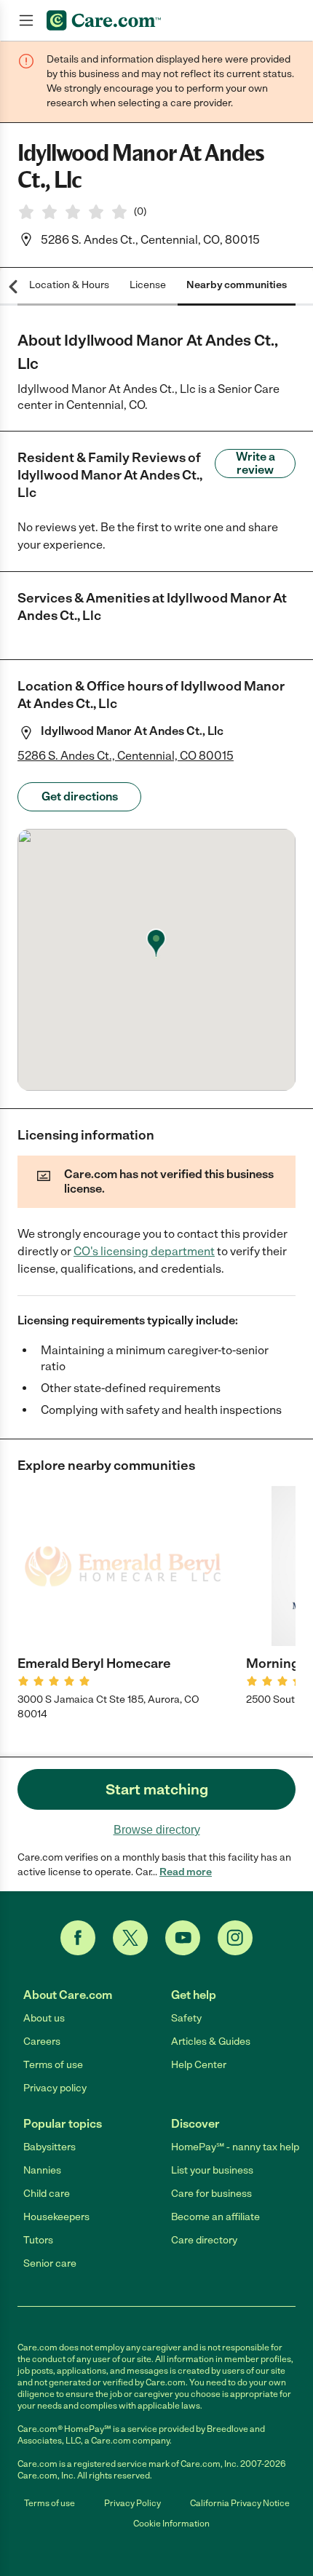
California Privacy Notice (240, 2503)
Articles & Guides (211, 2042)
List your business (212, 2170)
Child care (47, 2194)
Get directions (80, 796)
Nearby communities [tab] (237, 285)
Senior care (50, 2263)
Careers (42, 2042)
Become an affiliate (215, 2217)
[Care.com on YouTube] (183, 1938)
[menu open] (26, 20)
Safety (186, 2018)
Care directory (204, 2240)
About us (44, 2018)
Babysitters (49, 2147)
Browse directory (157, 1830)
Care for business (211, 2194)
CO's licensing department (144, 1251)
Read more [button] (186, 1872)
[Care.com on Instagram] (235, 1938)
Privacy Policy (132, 2503)
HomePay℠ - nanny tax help (235, 2147)
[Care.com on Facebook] (78, 1938)
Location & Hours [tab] (69, 285)
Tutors (38, 2240)
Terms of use (53, 2065)
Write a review (255, 463)
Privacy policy (55, 2088)
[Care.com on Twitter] (130, 1938)
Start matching (157, 1789)
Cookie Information (171, 2524)
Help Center (199, 2065)
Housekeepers (56, 2217)
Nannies (42, 2170)
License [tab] (148, 285)
